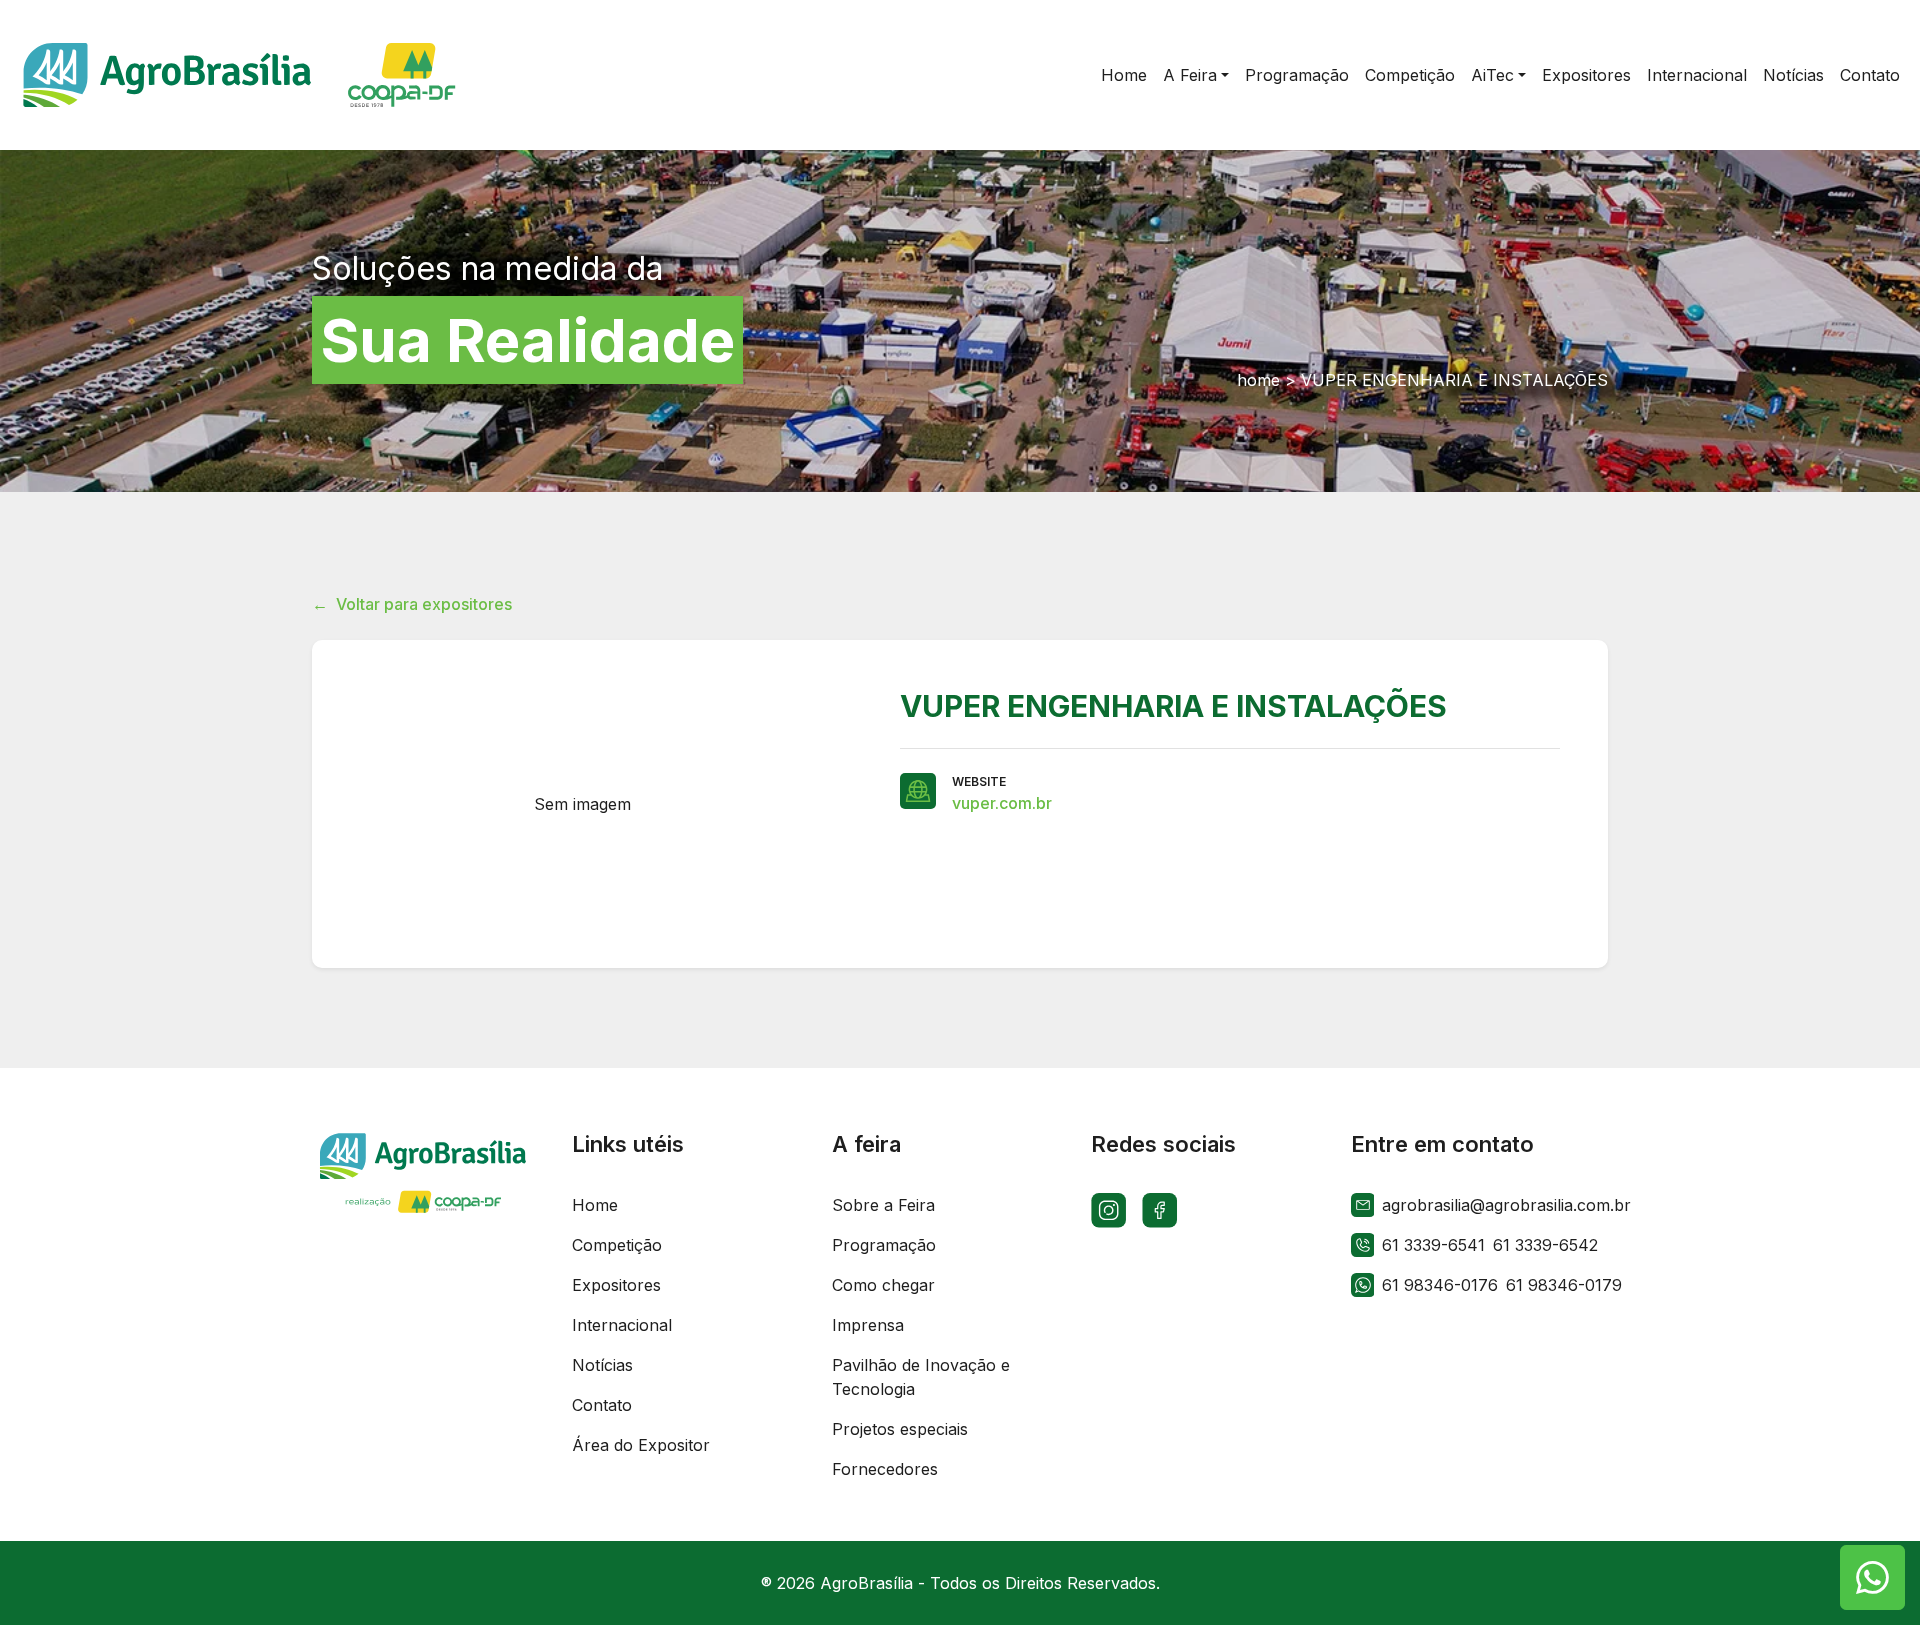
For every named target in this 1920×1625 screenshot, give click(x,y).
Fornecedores (885, 1469)
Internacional (622, 1325)
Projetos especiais (900, 1429)
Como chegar (883, 1285)
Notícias (602, 1365)
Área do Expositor (641, 1445)
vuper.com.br (1002, 803)
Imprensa (868, 1325)
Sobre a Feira (883, 1205)
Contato (602, 1405)
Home (595, 1205)
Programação (884, 1245)
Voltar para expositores (412, 604)
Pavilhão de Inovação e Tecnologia (921, 1377)
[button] (1196, 75)
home (1258, 380)
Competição (617, 1245)
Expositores (616, 1285)
